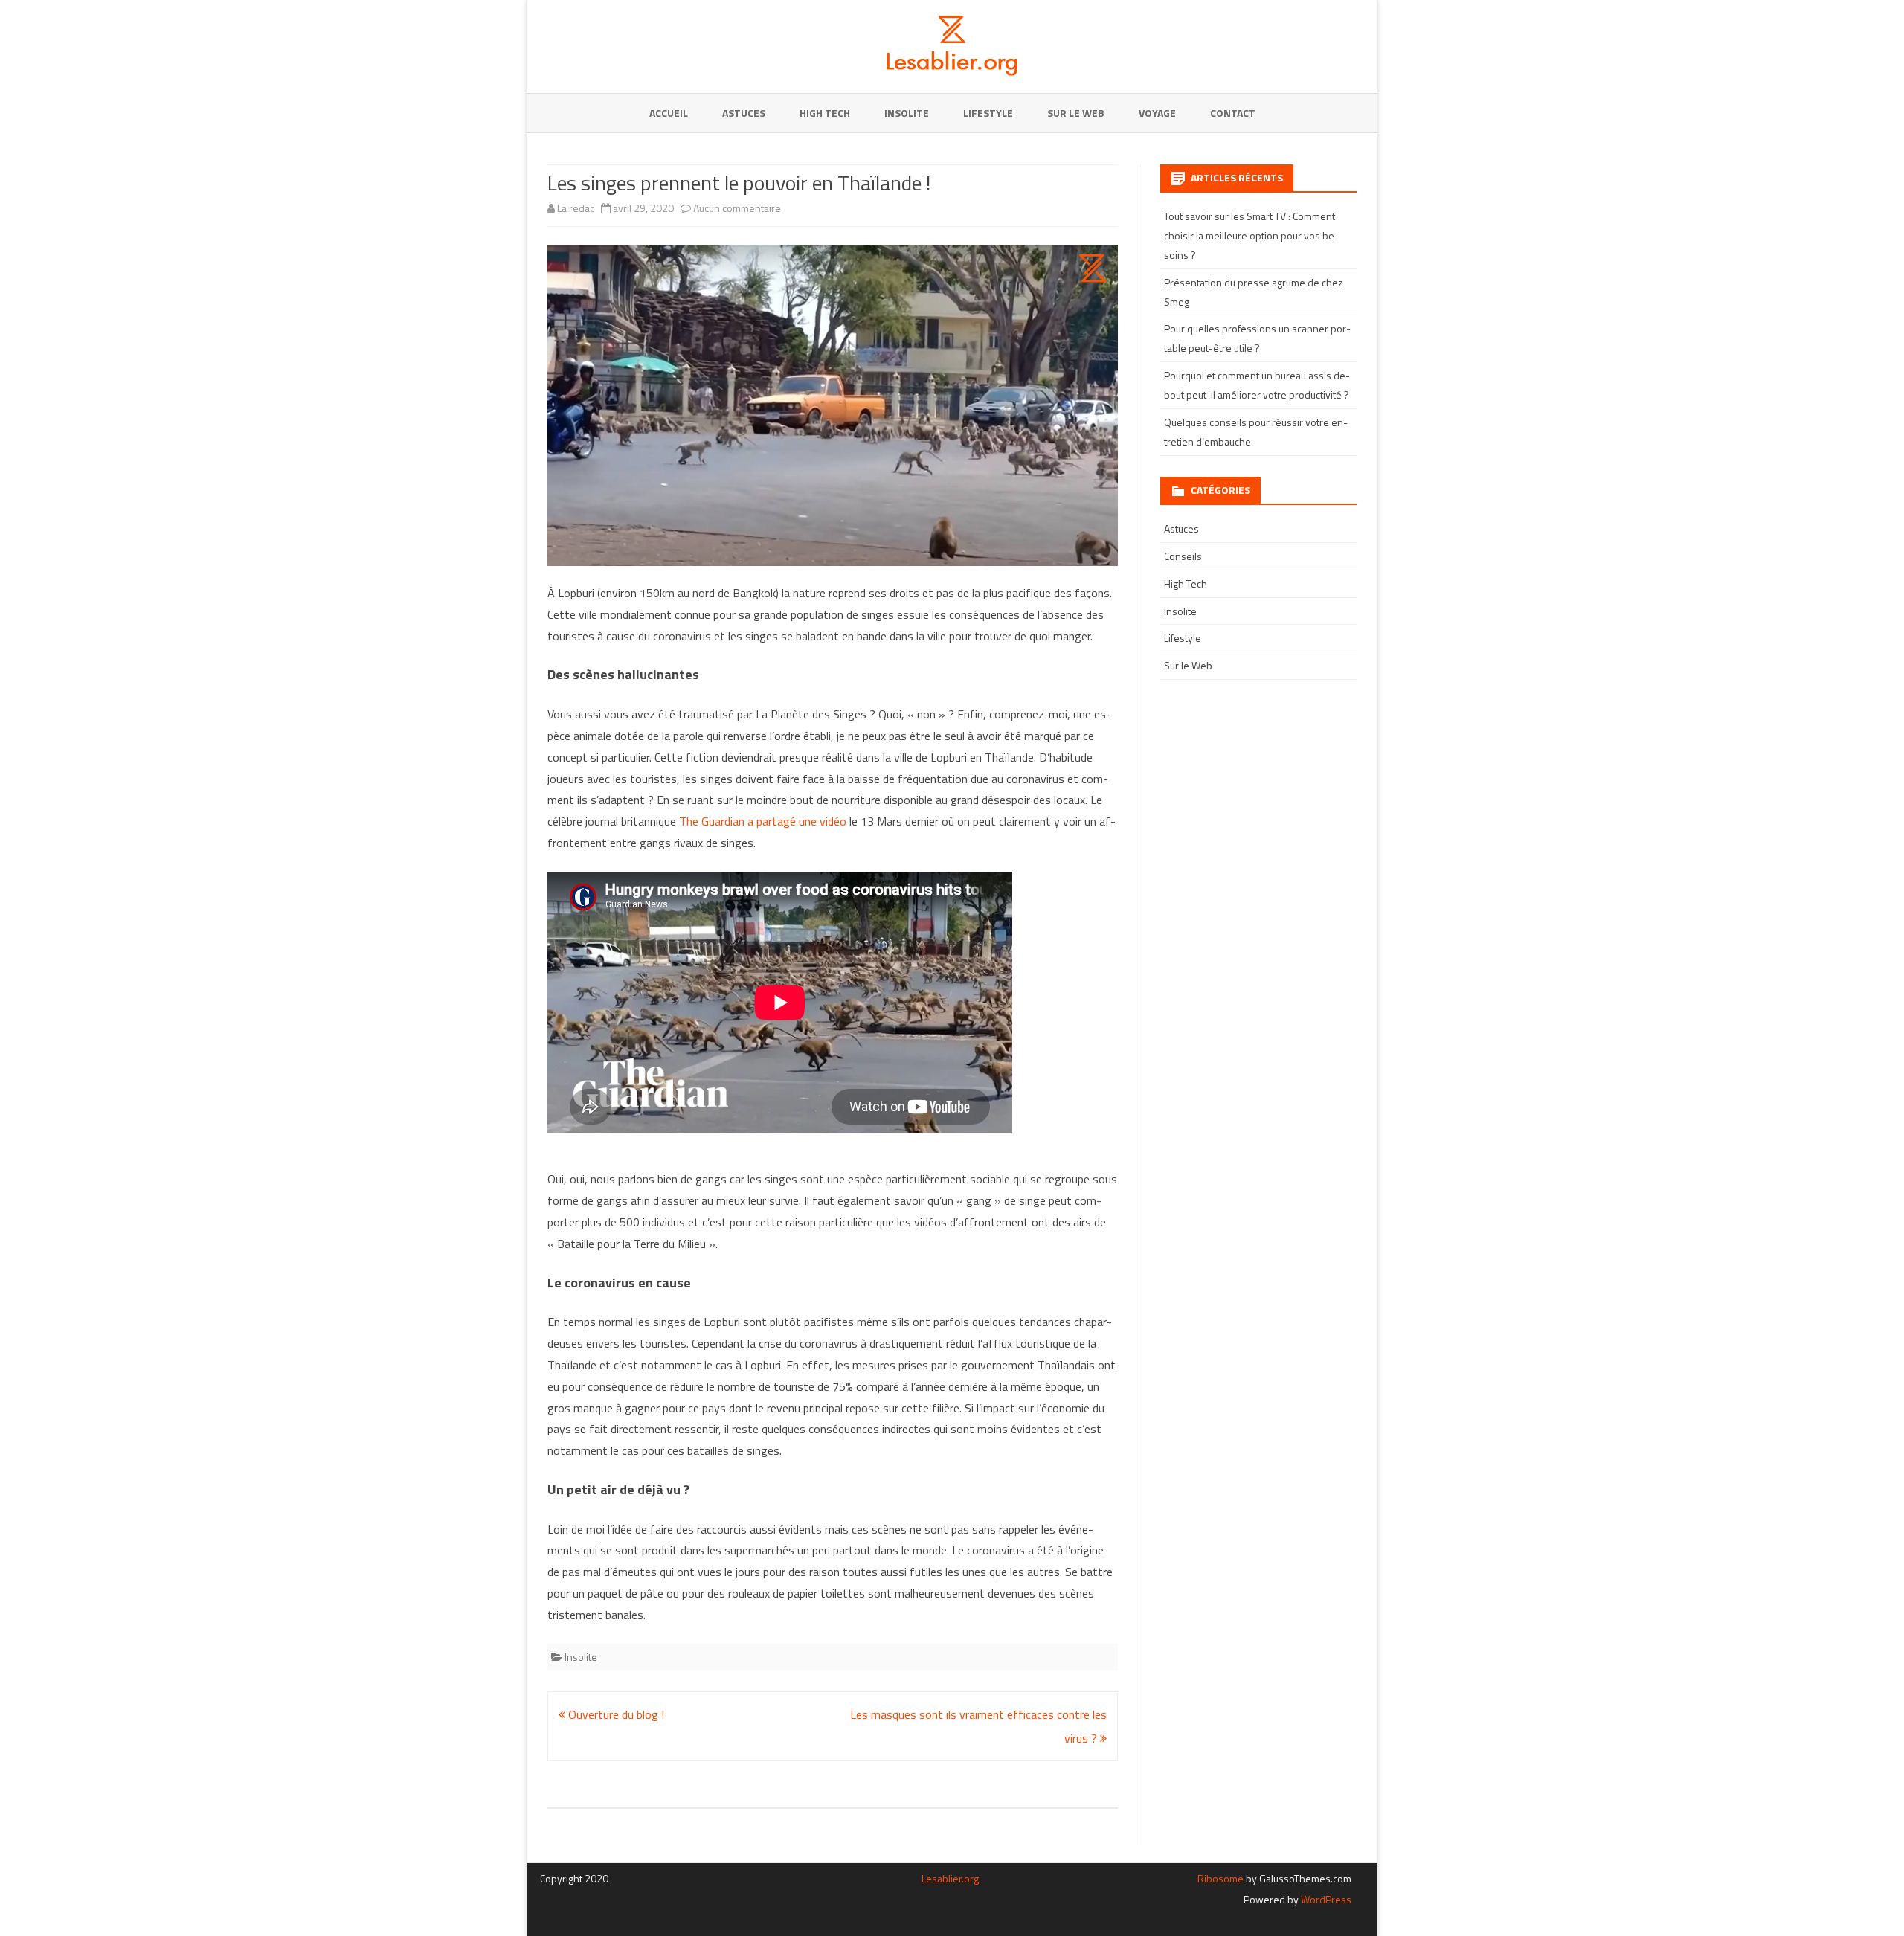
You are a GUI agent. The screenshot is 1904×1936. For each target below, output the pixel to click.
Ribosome (1220, 1878)
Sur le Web (1076, 113)
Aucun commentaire (737, 208)
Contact (1233, 113)
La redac (576, 208)
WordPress (1325, 1899)
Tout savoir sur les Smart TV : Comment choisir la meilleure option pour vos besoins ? (1251, 235)
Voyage (1157, 113)
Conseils (1183, 556)
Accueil (669, 113)
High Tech (825, 113)
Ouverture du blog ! (615, 1714)
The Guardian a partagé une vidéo (763, 821)
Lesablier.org (950, 1878)
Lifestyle (988, 113)
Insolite (907, 113)
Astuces (744, 113)
